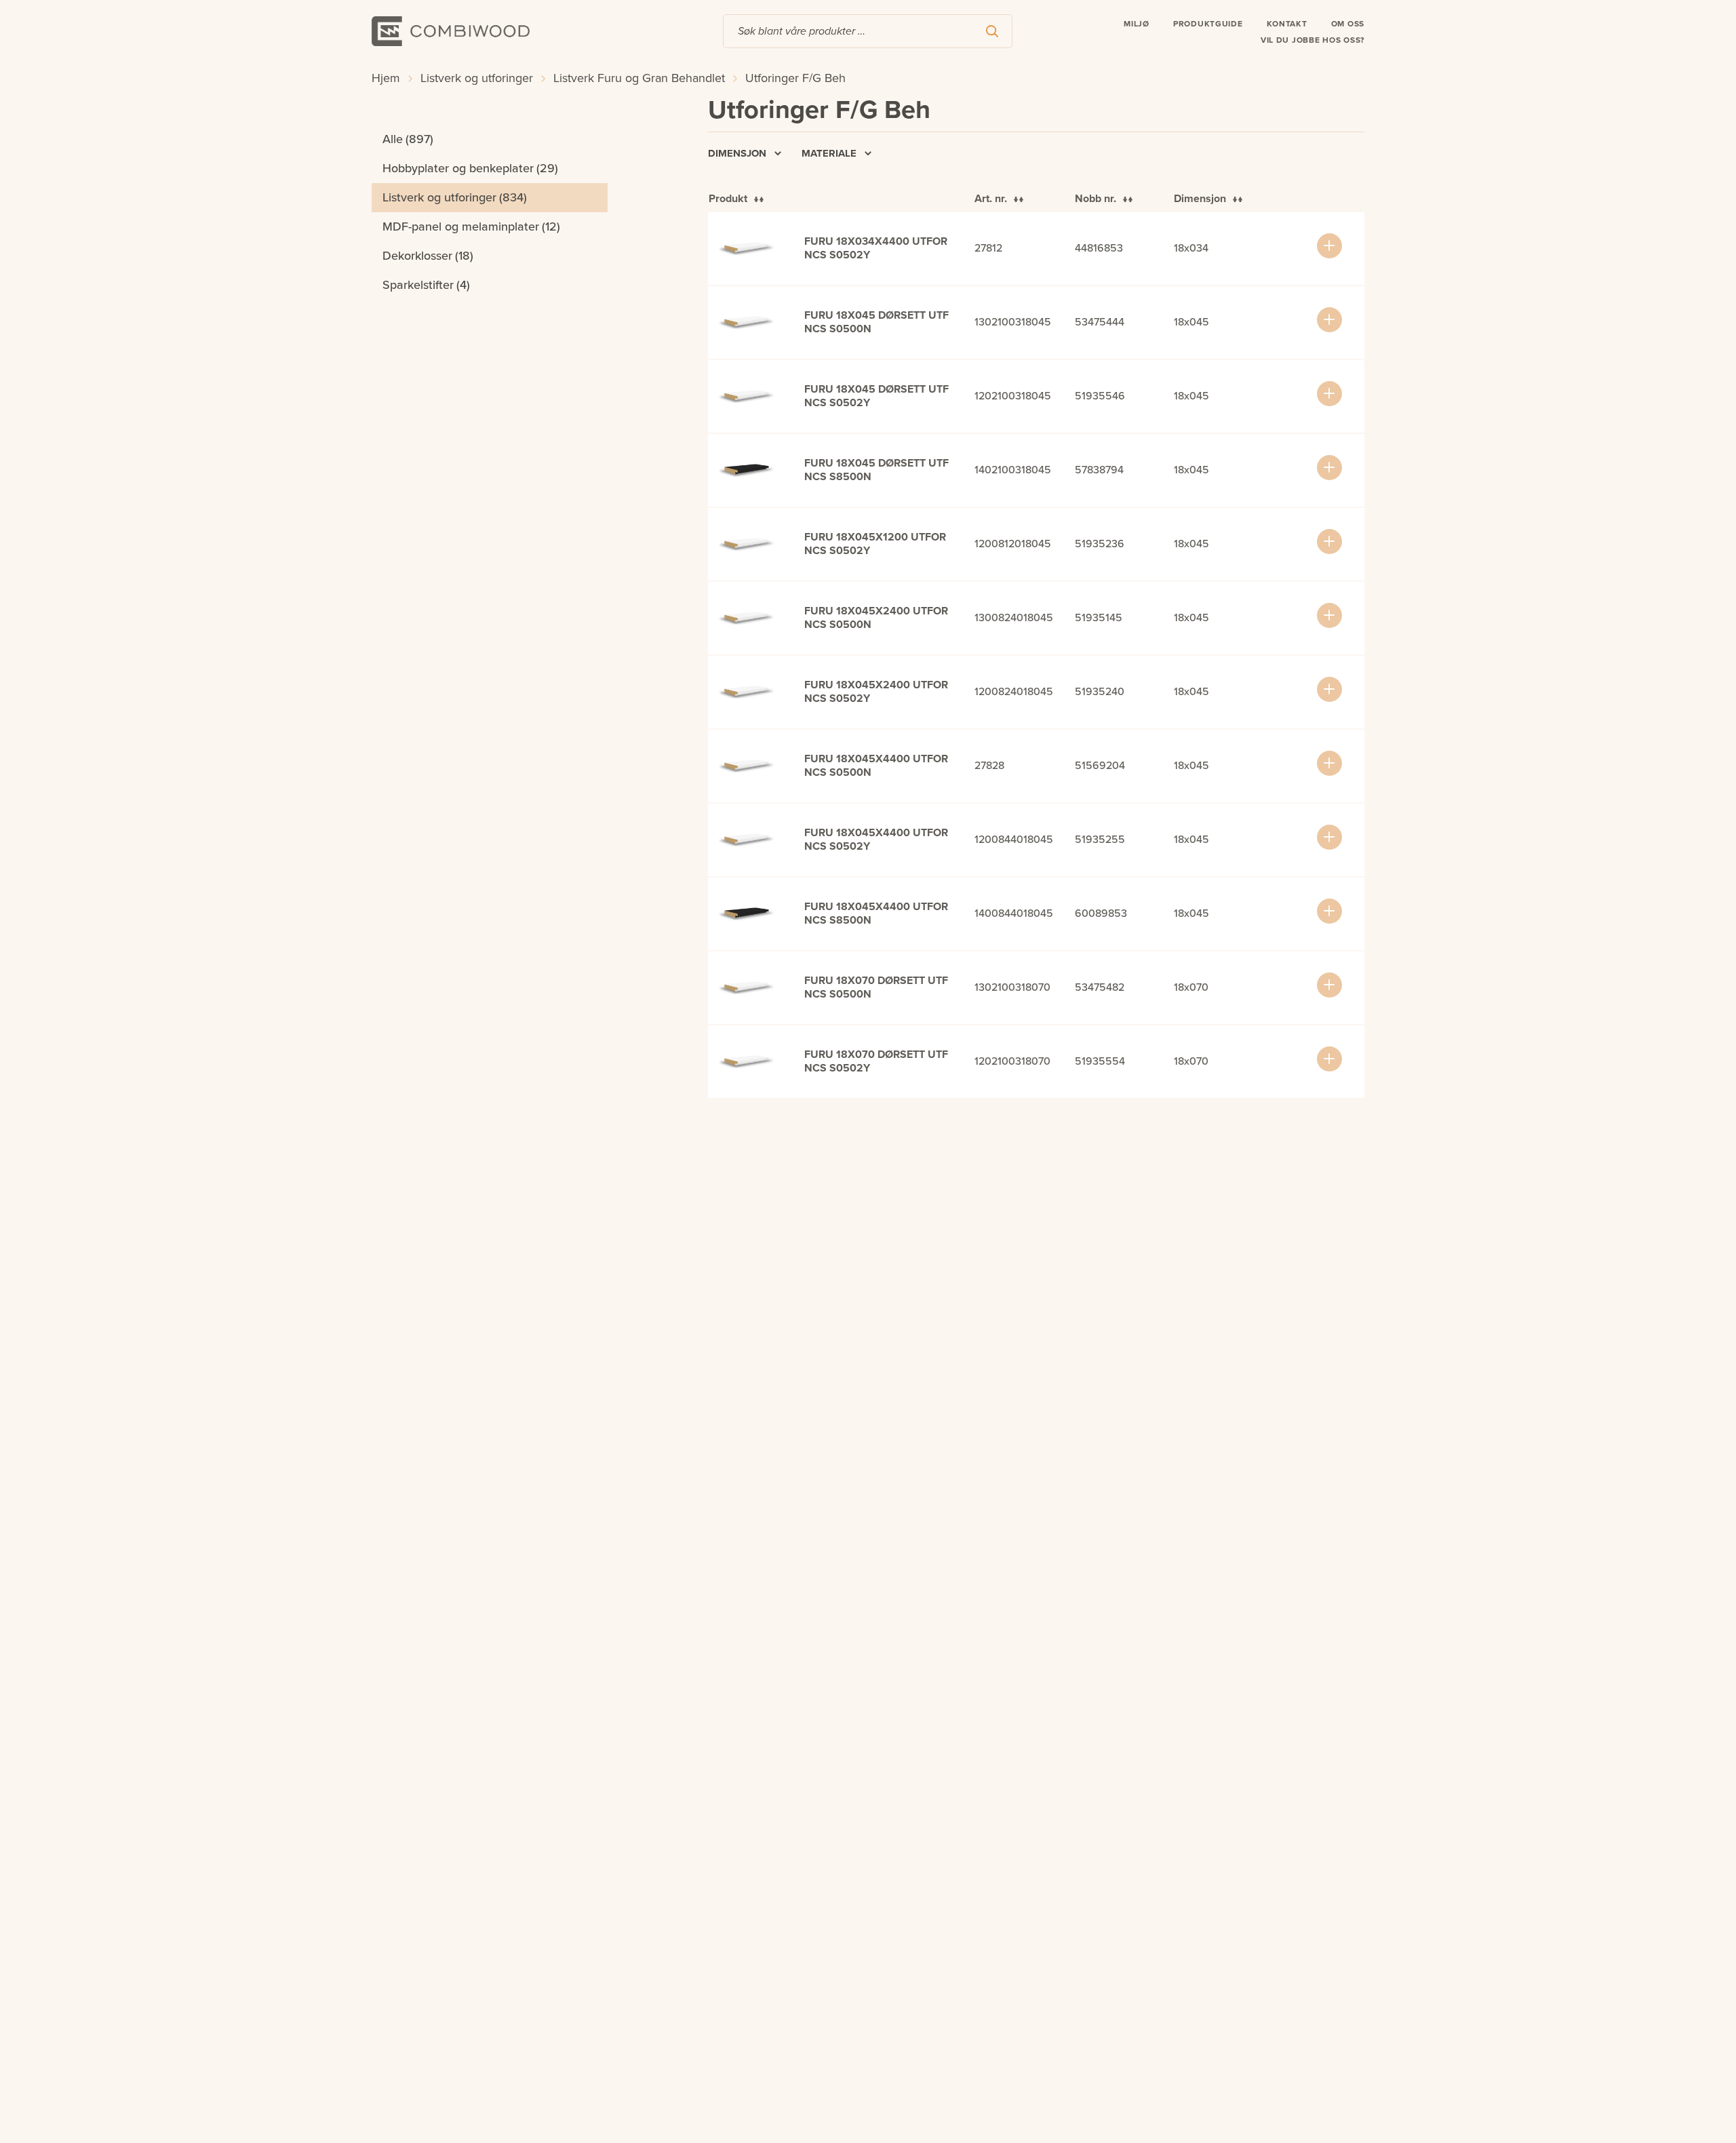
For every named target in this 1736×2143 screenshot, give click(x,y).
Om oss (1348, 24)
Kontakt (1287, 24)
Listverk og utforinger (477, 78)
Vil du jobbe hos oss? (1313, 40)
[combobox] (868, 31)
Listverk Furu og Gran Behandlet (639, 78)
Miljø (1137, 24)
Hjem (386, 78)
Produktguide (1208, 24)
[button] (1329, 246)
